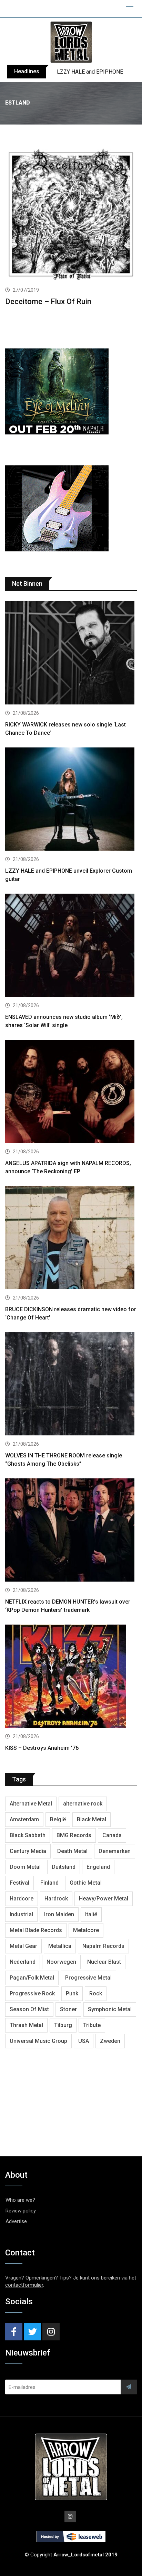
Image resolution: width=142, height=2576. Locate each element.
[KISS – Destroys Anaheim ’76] (71, 1677)
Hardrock (56, 1899)
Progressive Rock (32, 1993)
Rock (96, 1993)
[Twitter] (32, 2332)
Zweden (110, 2041)
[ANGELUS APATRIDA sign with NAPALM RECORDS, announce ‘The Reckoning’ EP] (71, 1092)
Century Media (28, 1851)
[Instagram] (51, 2332)
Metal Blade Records (36, 1930)
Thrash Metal (26, 2025)
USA (84, 2041)
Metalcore (86, 1930)
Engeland (98, 1867)
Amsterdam (24, 1819)
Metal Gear (23, 1946)
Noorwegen (61, 1962)
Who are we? (20, 2200)
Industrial (21, 1914)
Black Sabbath (28, 1835)
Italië (91, 1914)
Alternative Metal (31, 1804)
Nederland (23, 1962)
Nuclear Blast (104, 1962)
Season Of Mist (29, 2009)
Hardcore (22, 1899)
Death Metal (72, 1851)
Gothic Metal (86, 1883)
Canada (112, 1835)
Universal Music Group (38, 2041)
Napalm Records (103, 1946)
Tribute (92, 2025)
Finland (49, 1883)
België (58, 1819)
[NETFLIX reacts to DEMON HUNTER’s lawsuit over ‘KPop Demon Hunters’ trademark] (71, 1531)
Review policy (21, 2211)
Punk (72, 1993)
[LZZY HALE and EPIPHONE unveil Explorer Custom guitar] (71, 800)
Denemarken (115, 1851)
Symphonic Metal (110, 2009)
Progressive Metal (88, 1978)
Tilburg (63, 2025)
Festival (19, 1883)
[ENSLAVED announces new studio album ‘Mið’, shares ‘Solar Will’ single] (71, 946)
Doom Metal (25, 1867)
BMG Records (74, 1835)
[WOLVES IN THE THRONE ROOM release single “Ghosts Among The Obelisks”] (71, 1385)
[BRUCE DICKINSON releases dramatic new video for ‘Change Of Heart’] (71, 1238)
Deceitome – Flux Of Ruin (48, 301)
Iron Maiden (59, 1914)
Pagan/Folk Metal (32, 1978)
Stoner (68, 2009)
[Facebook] (14, 2332)
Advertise (16, 2221)
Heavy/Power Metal (104, 1899)
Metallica (60, 1946)
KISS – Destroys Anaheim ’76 (42, 1748)
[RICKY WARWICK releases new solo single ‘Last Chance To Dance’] (71, 654)
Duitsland (64, 1867)
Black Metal (92, 1819)
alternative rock (83, 1804)
